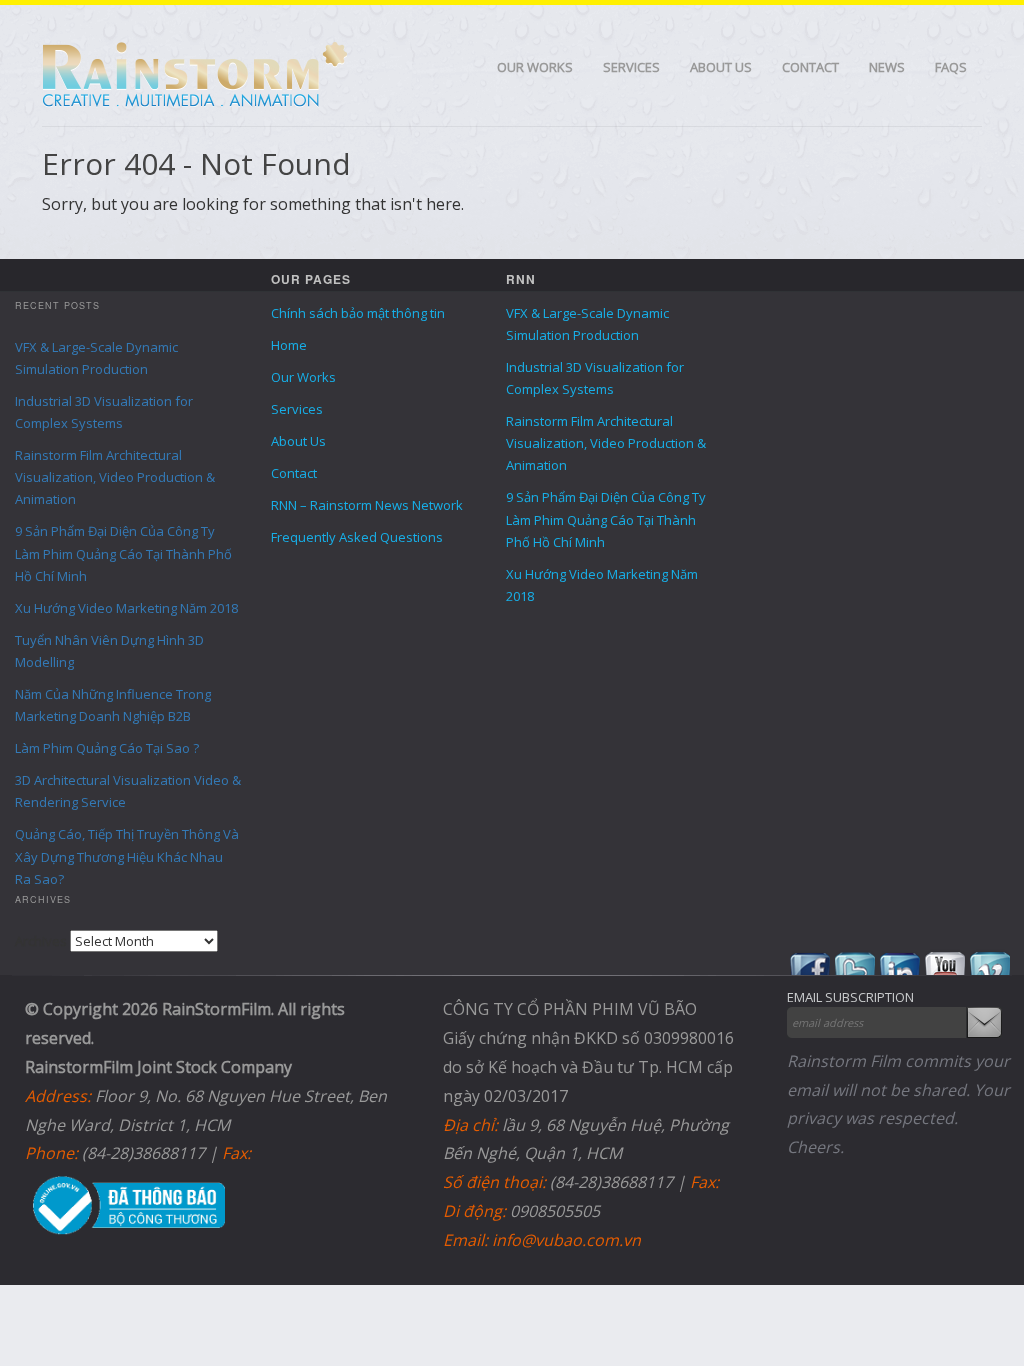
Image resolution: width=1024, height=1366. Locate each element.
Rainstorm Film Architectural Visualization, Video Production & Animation (115, 477)
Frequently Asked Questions (357, 537)
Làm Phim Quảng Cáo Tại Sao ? (107, 748)
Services (631, 67)
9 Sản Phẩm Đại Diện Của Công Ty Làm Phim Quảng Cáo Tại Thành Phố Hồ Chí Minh (123, 553)
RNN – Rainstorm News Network (367, 505)
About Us (721, 67)
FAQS (951, 67)
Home (289, 345)
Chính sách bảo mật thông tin (358, 313)
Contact (810, 67)
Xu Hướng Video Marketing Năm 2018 (126, 608)
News (887, 67)
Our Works (535, 67)
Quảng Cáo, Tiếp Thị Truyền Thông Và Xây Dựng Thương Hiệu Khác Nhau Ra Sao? (127, 856)
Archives (41, 941)
